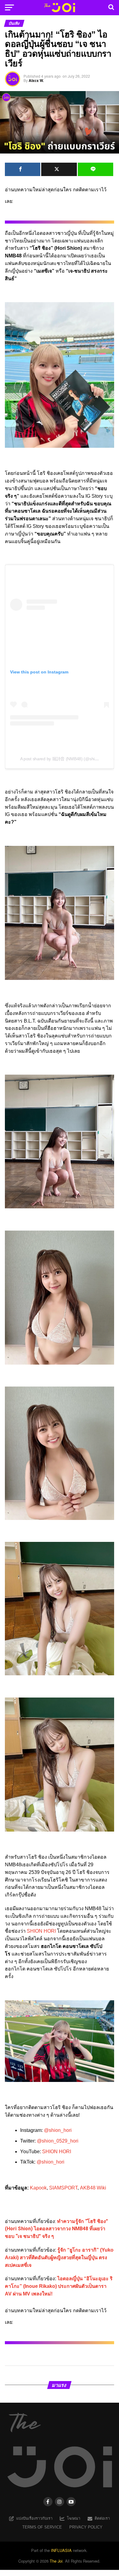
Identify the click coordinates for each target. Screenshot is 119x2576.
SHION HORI (41, 1931)
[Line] (96, 169)
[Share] (23, 169)
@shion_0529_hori (58, 2141)
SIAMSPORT (63, 2188)
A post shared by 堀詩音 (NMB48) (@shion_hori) (65, 759)
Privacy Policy (86, 2527)
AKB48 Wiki (93, 2188)
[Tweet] (59, 169)
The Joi (56, 2561)
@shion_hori (58, 2130)
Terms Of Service (42, 2527)
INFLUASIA (61, 2550)
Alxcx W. (36, 80)
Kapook (38, 2188)
